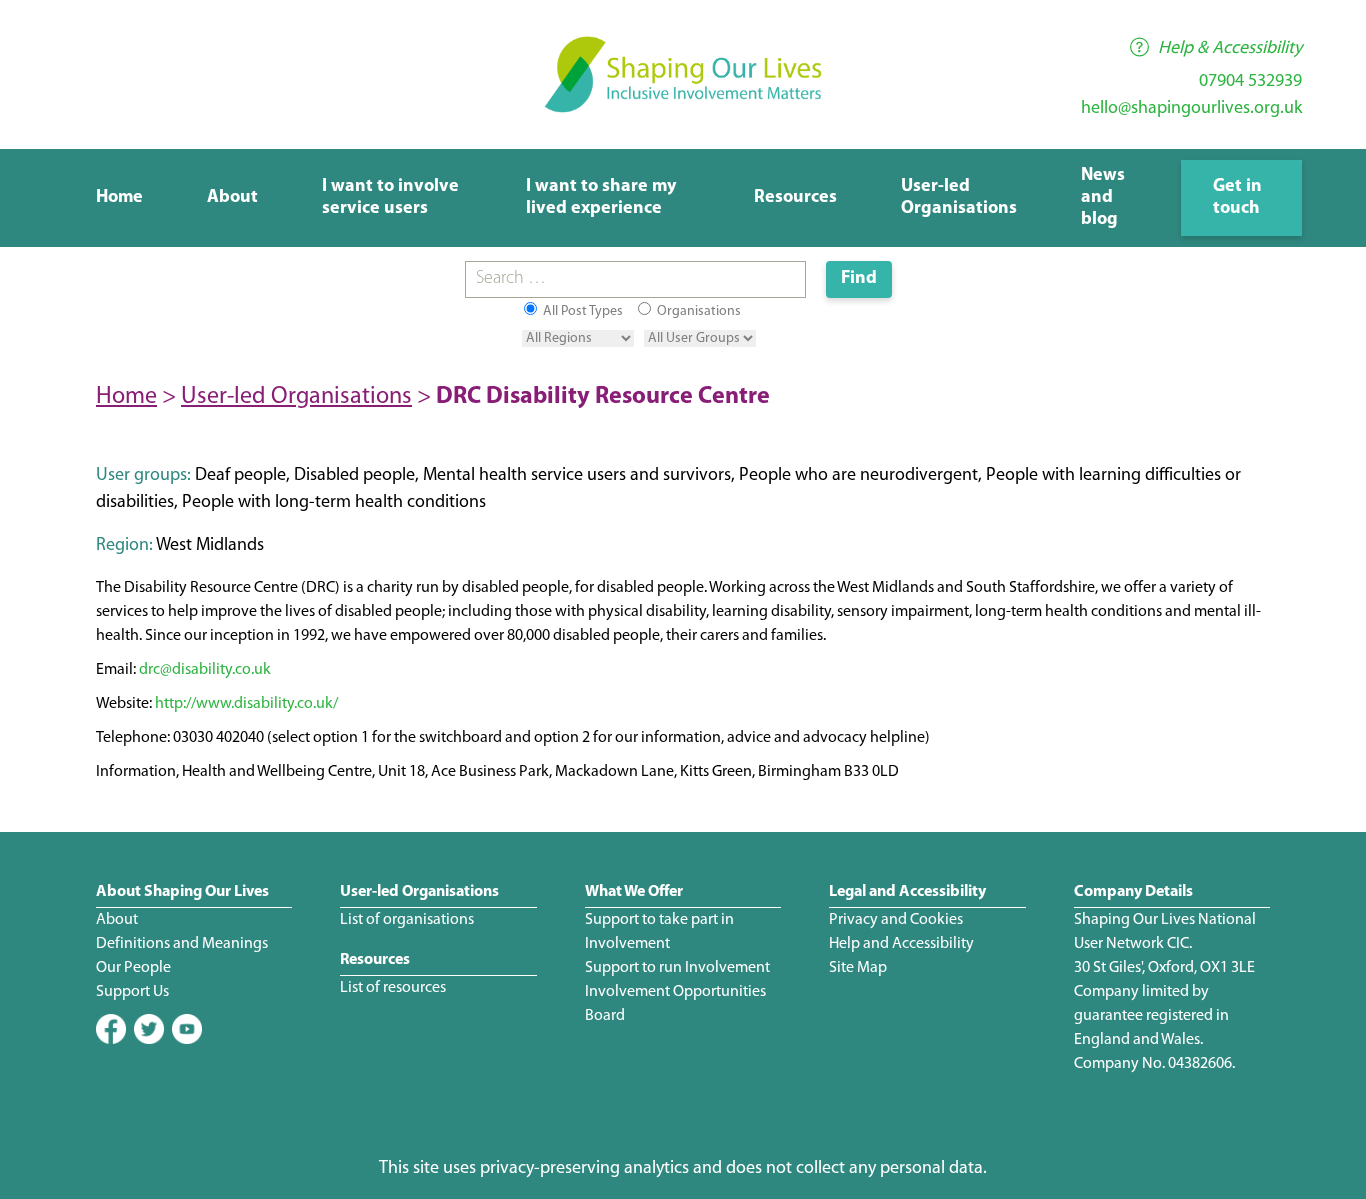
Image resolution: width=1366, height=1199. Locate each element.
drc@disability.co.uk (205, 670)
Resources (795, 198)
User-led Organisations (296, 397)
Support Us (132, 992)
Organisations (697, 311)
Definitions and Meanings (182, 944)
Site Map (858, 968)
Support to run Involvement (677, 968)
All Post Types (581, 311)
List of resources (393, 988)
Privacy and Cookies (896, 920)
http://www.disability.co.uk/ (246, 704)
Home (119, 198)
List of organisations (407, 920)
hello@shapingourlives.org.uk (1191, 109)
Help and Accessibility (901, 944)
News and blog (1103, 198)
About (232, 198)
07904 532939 (1250, 82)
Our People (133, 968)
